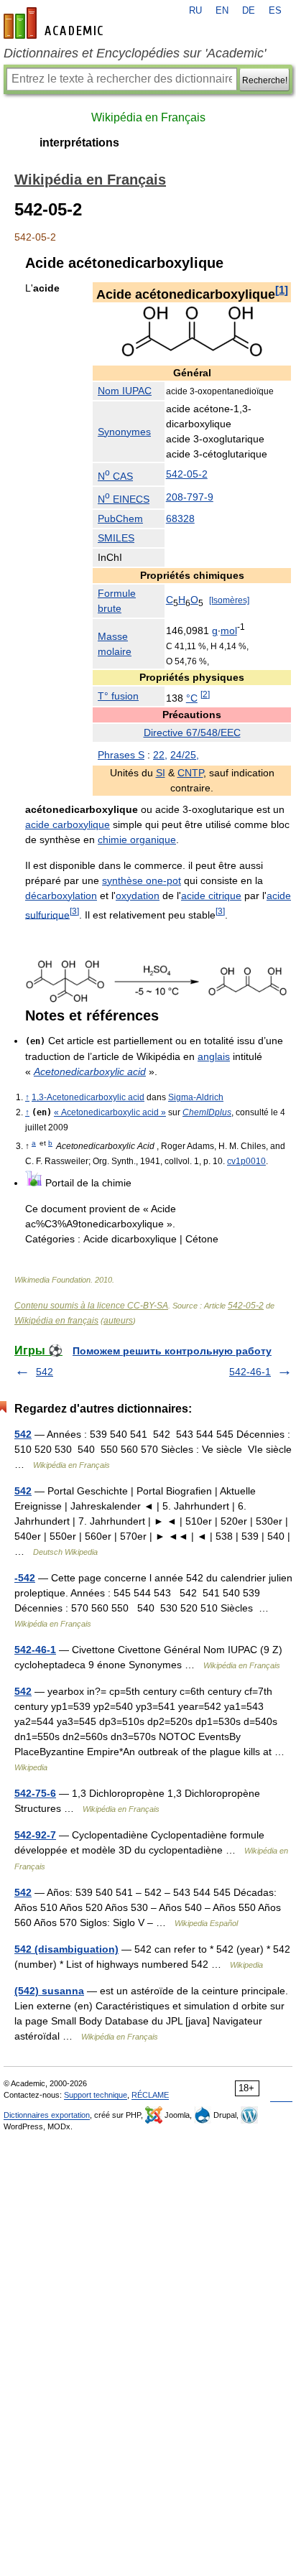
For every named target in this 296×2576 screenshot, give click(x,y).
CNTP (190, 773)
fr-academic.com (55, 23)
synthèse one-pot (142, 880)
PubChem (120, 519)
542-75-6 (35, 1793)
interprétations (79, 143)
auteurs (118, 1321)
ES (275, 11)
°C (192, 698)
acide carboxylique (68, 824)
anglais (214, 1056)
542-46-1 (250, 1372)
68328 (180, 519)
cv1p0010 (246, 1161)
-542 (25, 1578)
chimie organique (137, 840)
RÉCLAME (150, 2095)
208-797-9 (190, 497)
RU (195, 11)
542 (45, 1372)
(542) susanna (49, 1991)
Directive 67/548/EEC (192, 733)
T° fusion (118, 696)
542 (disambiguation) (66, 1949)
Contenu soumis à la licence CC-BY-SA (91, 1306)
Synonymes (124, 432)
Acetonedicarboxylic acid (90, 1071)
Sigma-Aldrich (196, 1097)
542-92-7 (35, 1835)
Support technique (96, 2095)
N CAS (115, 476)
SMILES (116, 538)
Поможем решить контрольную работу (172, 1351)
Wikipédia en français (56, 1321)
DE (249, 11)
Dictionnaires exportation (47, 2115)
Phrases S (121, 755)
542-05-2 (187, 474)
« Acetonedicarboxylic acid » (110, 1112)
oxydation (138, 896)
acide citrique (211, 896)
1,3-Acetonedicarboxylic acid (88, 1097)
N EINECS (124, 499)
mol (229, 631)
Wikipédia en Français (148, 117)
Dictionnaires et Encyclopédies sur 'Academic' (135, 53)
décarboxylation (61, 896)
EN (222, 11)
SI (161, 773)
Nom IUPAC (125, 391)
